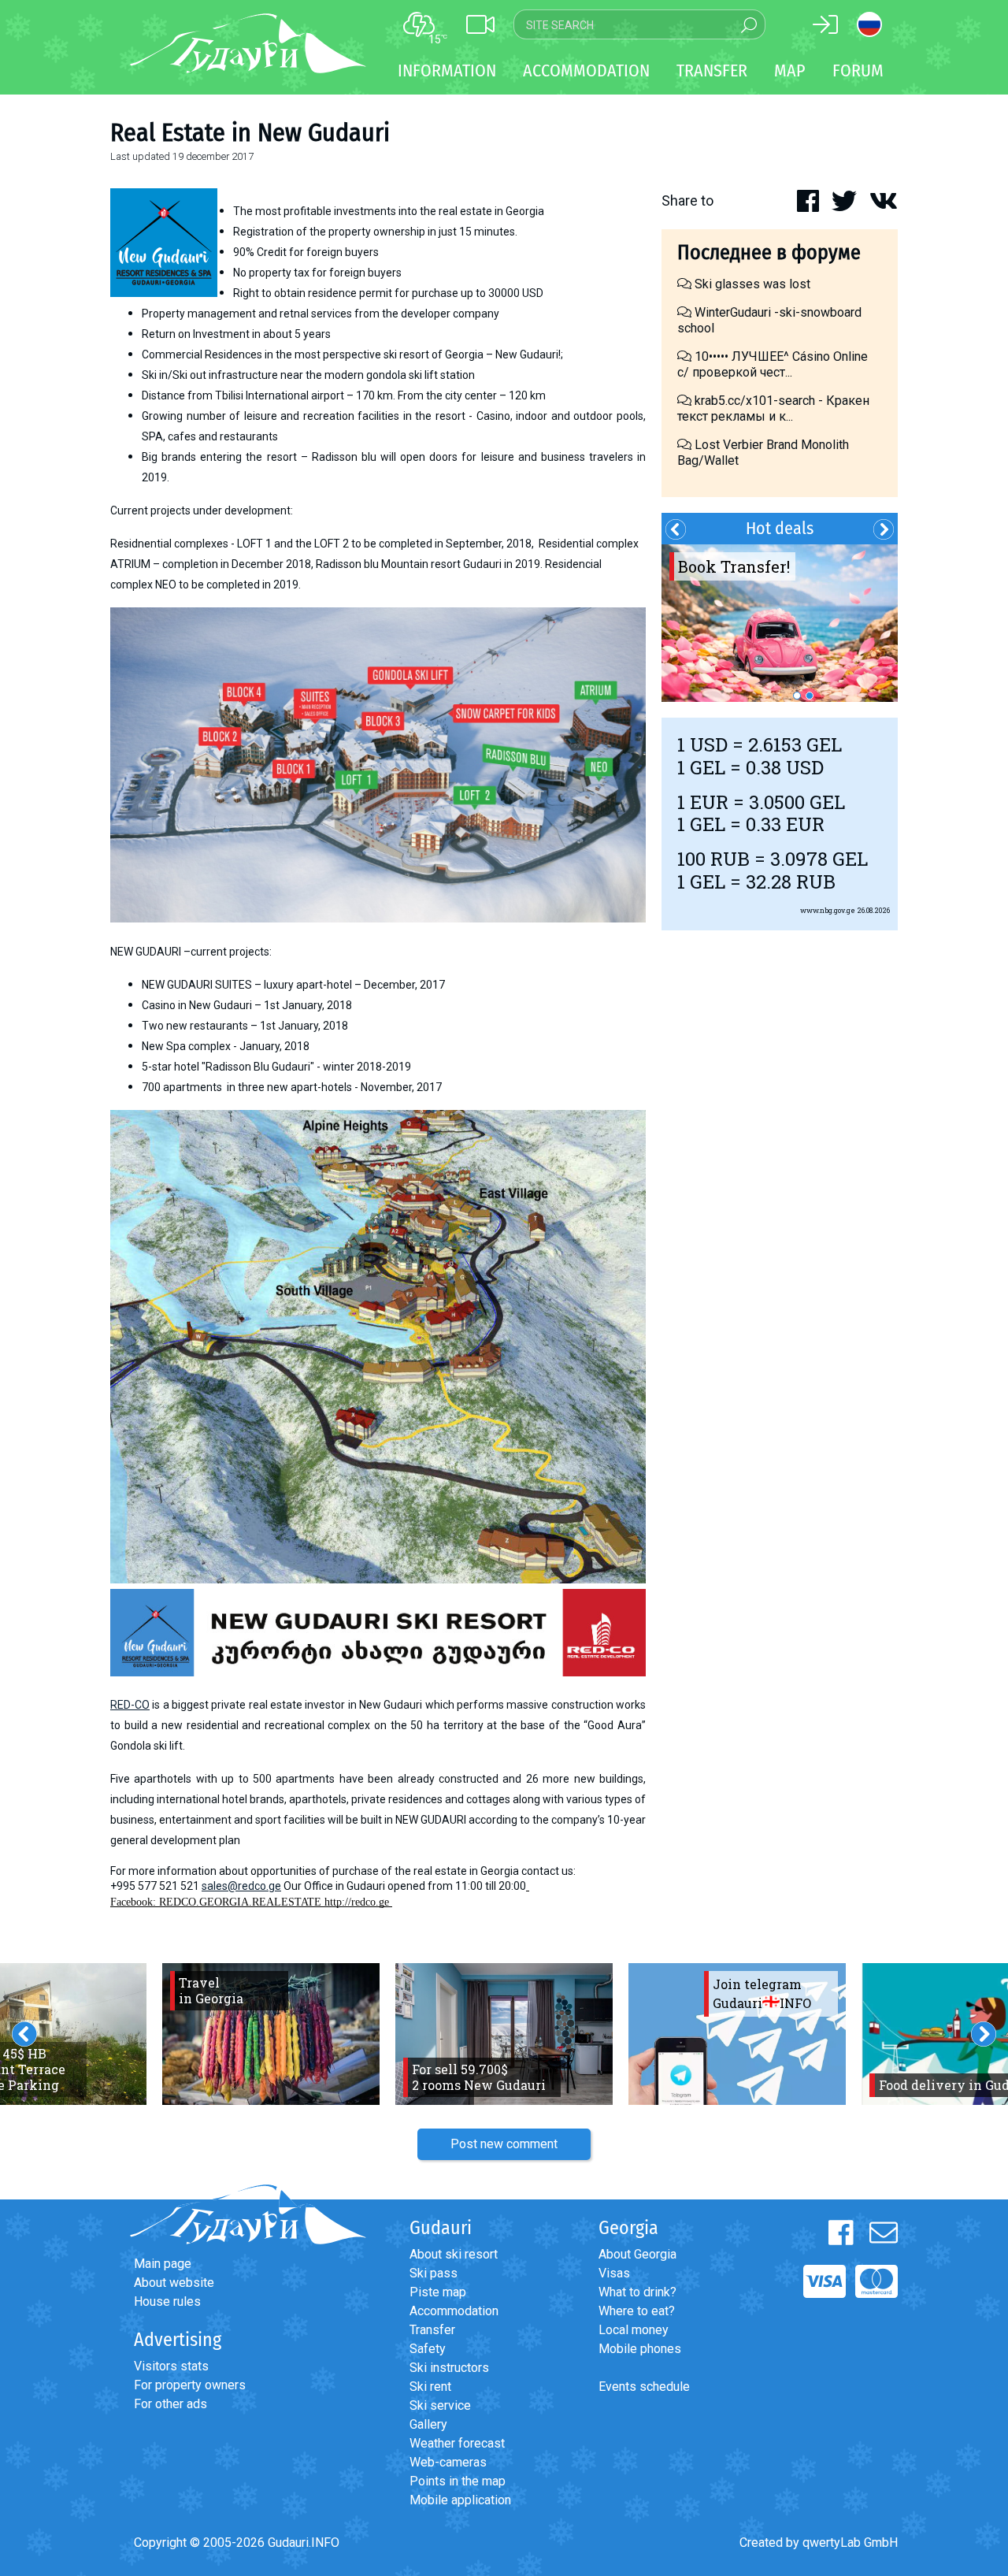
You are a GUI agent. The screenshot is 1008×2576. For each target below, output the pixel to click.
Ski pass (434, 2273)
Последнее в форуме (769, 252)
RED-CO (130, 1705)
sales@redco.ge (241, 1886)
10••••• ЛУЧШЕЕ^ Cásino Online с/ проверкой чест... (773, 364)
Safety (428, 2349)
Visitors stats (171, 2366)
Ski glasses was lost (751, 284)
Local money (634, 2330)
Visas (614, 2273)
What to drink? (637, 2292)
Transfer (432, 2330)
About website (174, 2283)
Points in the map (458, 2481)
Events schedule (644, 2387)
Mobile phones (640, 2349)
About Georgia (637, 2254)
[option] (780, 623)
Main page (163, 2264)
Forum (858, 71)
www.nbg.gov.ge (828, 910)
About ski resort (454, 2254)
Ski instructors (449, 2368)
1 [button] (797, 696)
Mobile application (460, 2500)
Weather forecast (457, 2443)
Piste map (438, 2292)
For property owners (190, 2385)
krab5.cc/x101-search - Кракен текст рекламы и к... (773, 408)
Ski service (440, 2405)
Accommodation (454, 2311)
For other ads (170, 2404)
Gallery (428, 2424)
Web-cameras (448, 2462)
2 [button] (810, 696)
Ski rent (430, 2387)
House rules (167, 2301)
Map (790, 71)
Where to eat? (637, 2311)
